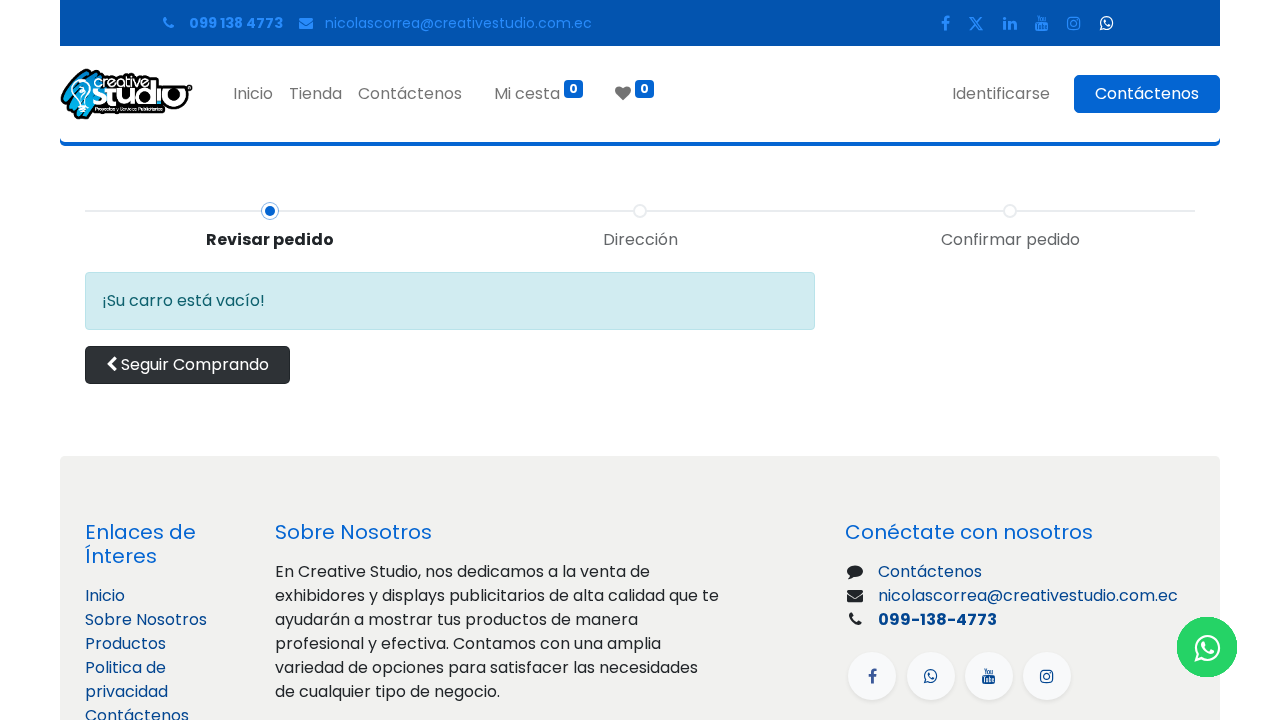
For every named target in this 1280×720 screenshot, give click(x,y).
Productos (125, 643)
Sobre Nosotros (146, 619)
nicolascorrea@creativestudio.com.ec (458, 23)
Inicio (105, 595)
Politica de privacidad (126, 679)
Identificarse (1001, 93)
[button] (187, 365)
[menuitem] (253, 94)
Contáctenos (1147, 93)
